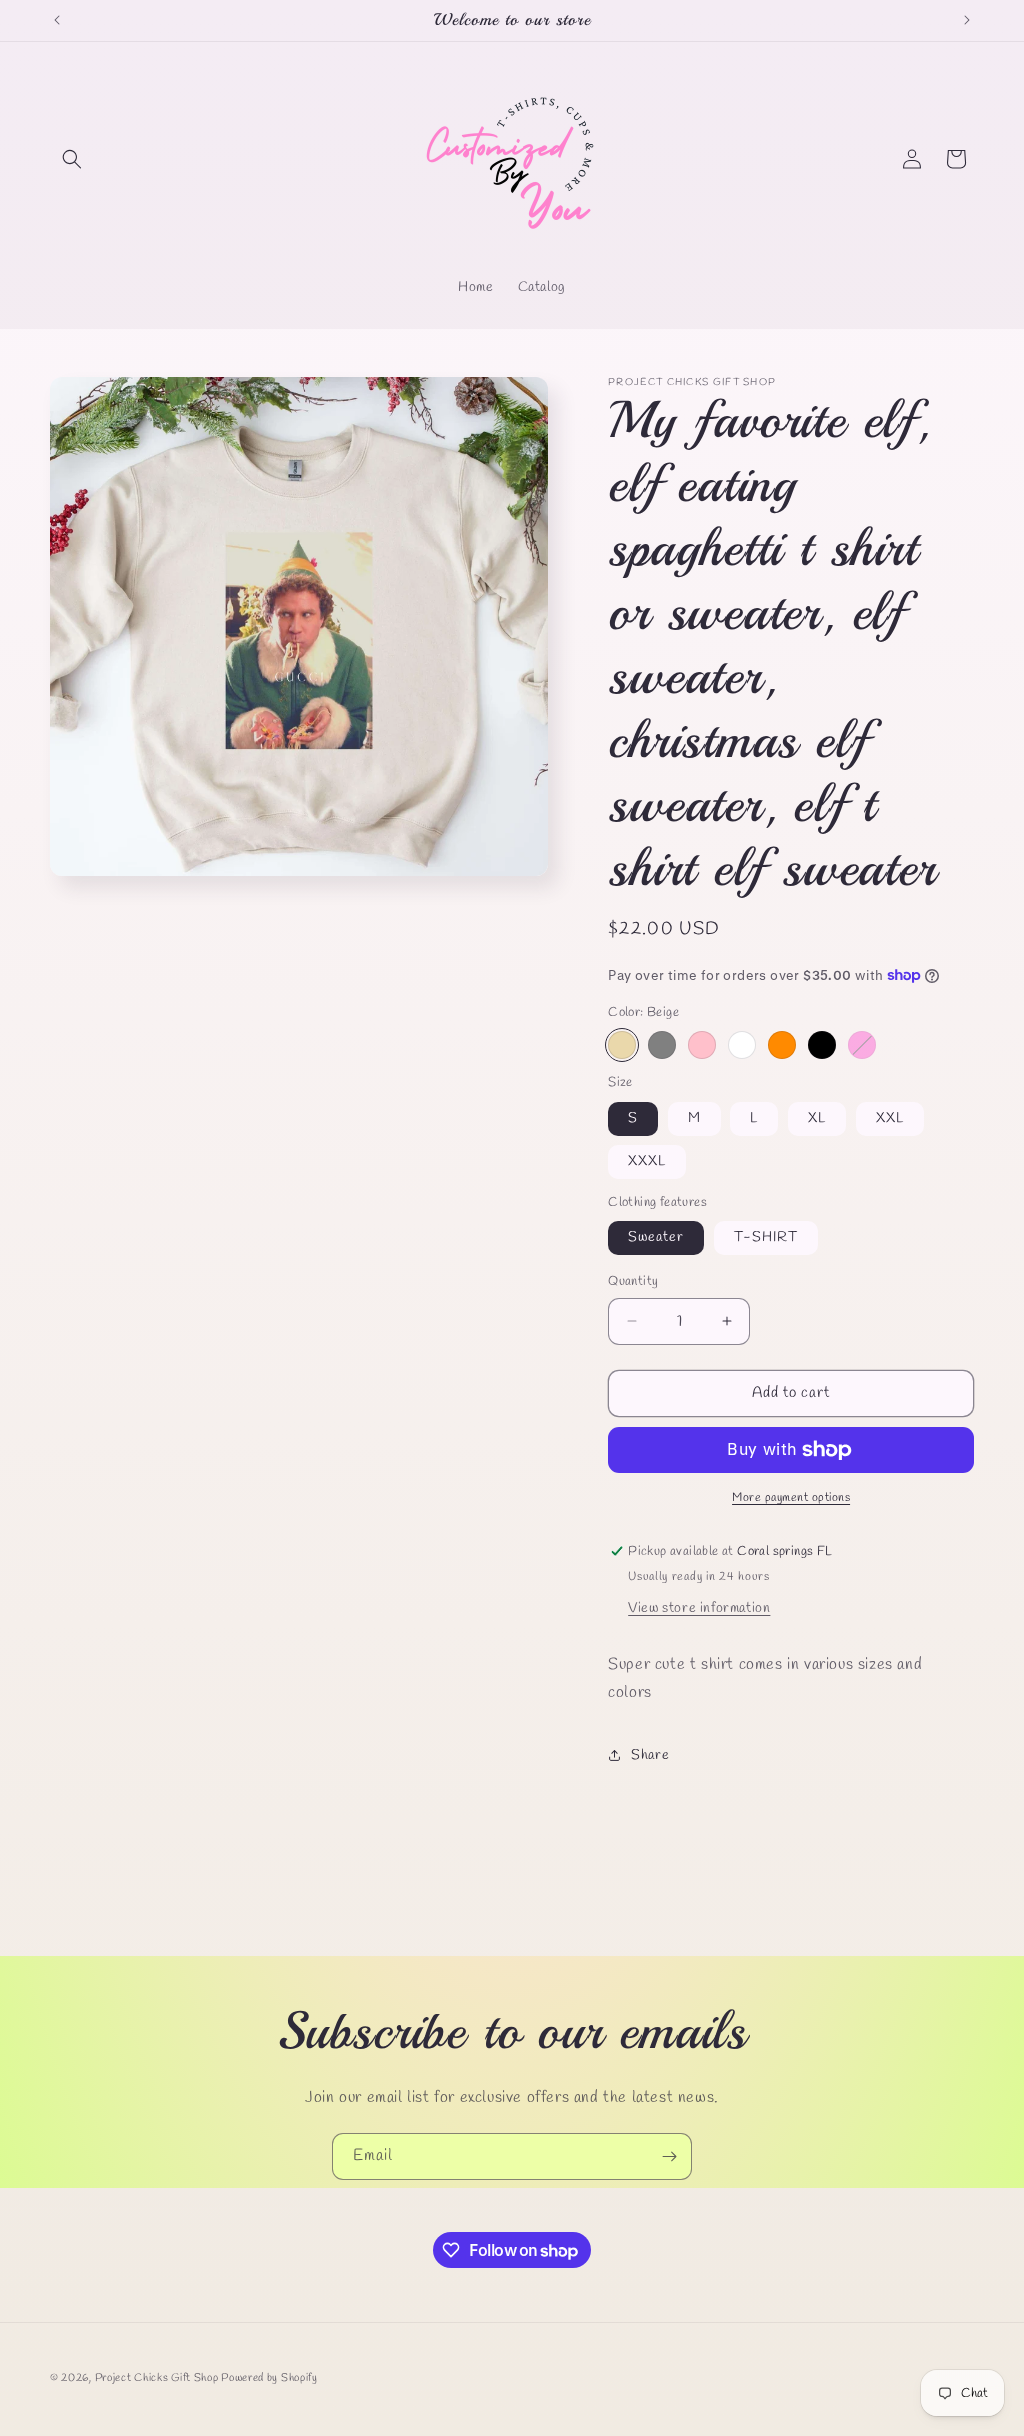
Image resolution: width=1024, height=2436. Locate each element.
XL (817, 1118)
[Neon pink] (862, 1045)
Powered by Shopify (269, 2378)
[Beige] (622, 1045)
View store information (699, 1608)
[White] (742, 1045)
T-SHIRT (766, 1237)
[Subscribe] (669, 2156)
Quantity (633, 1281)
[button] (72, 159)
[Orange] (782, 1045)
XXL (890, 1118)
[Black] (822, 1045)
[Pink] (702, 1045)
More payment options (791, 1498)
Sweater (656, 1237)
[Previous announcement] (57, 20)
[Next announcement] (967, 20)
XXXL (647, 1161)
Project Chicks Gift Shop (158, 2378)
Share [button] (650, 1755)
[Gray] (662, 1045)
